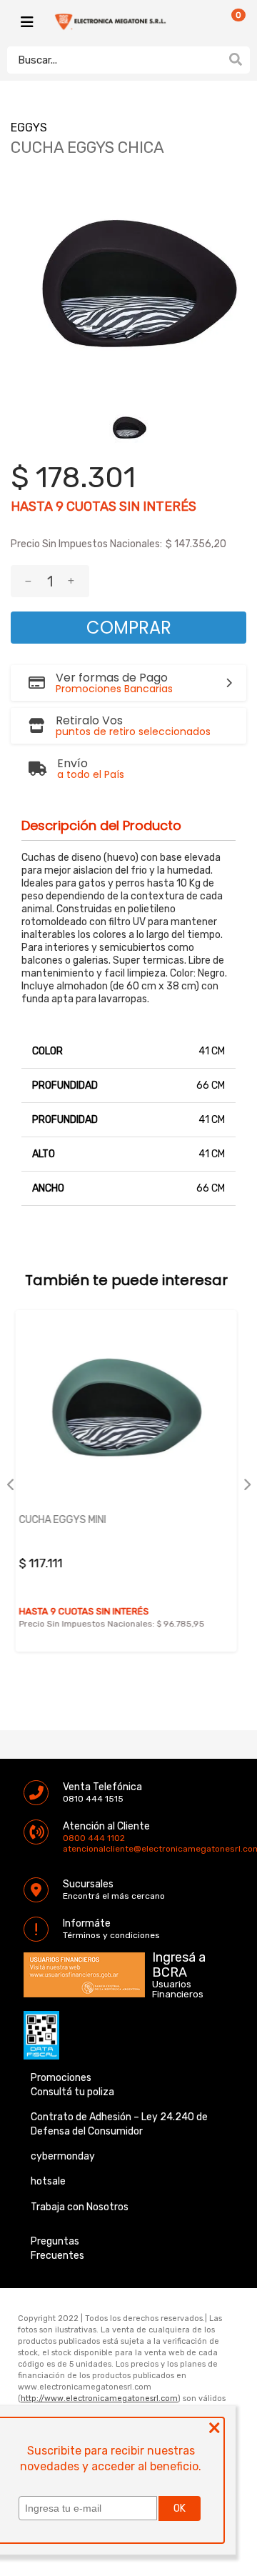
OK (180, 2508)
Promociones (61, 2078)
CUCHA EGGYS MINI (141, 1520)
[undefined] (128, 287)
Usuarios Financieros (178, 1990)
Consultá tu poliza (72, 2092)
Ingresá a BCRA (179, 1962)
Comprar (129, 628)
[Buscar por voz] (213, 59)
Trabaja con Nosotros (80, 2207)
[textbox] (114, 60)
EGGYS (29, 128)
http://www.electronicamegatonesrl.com (99, 2398)
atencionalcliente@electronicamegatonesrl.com (75, 1849)
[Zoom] (129, 428)
